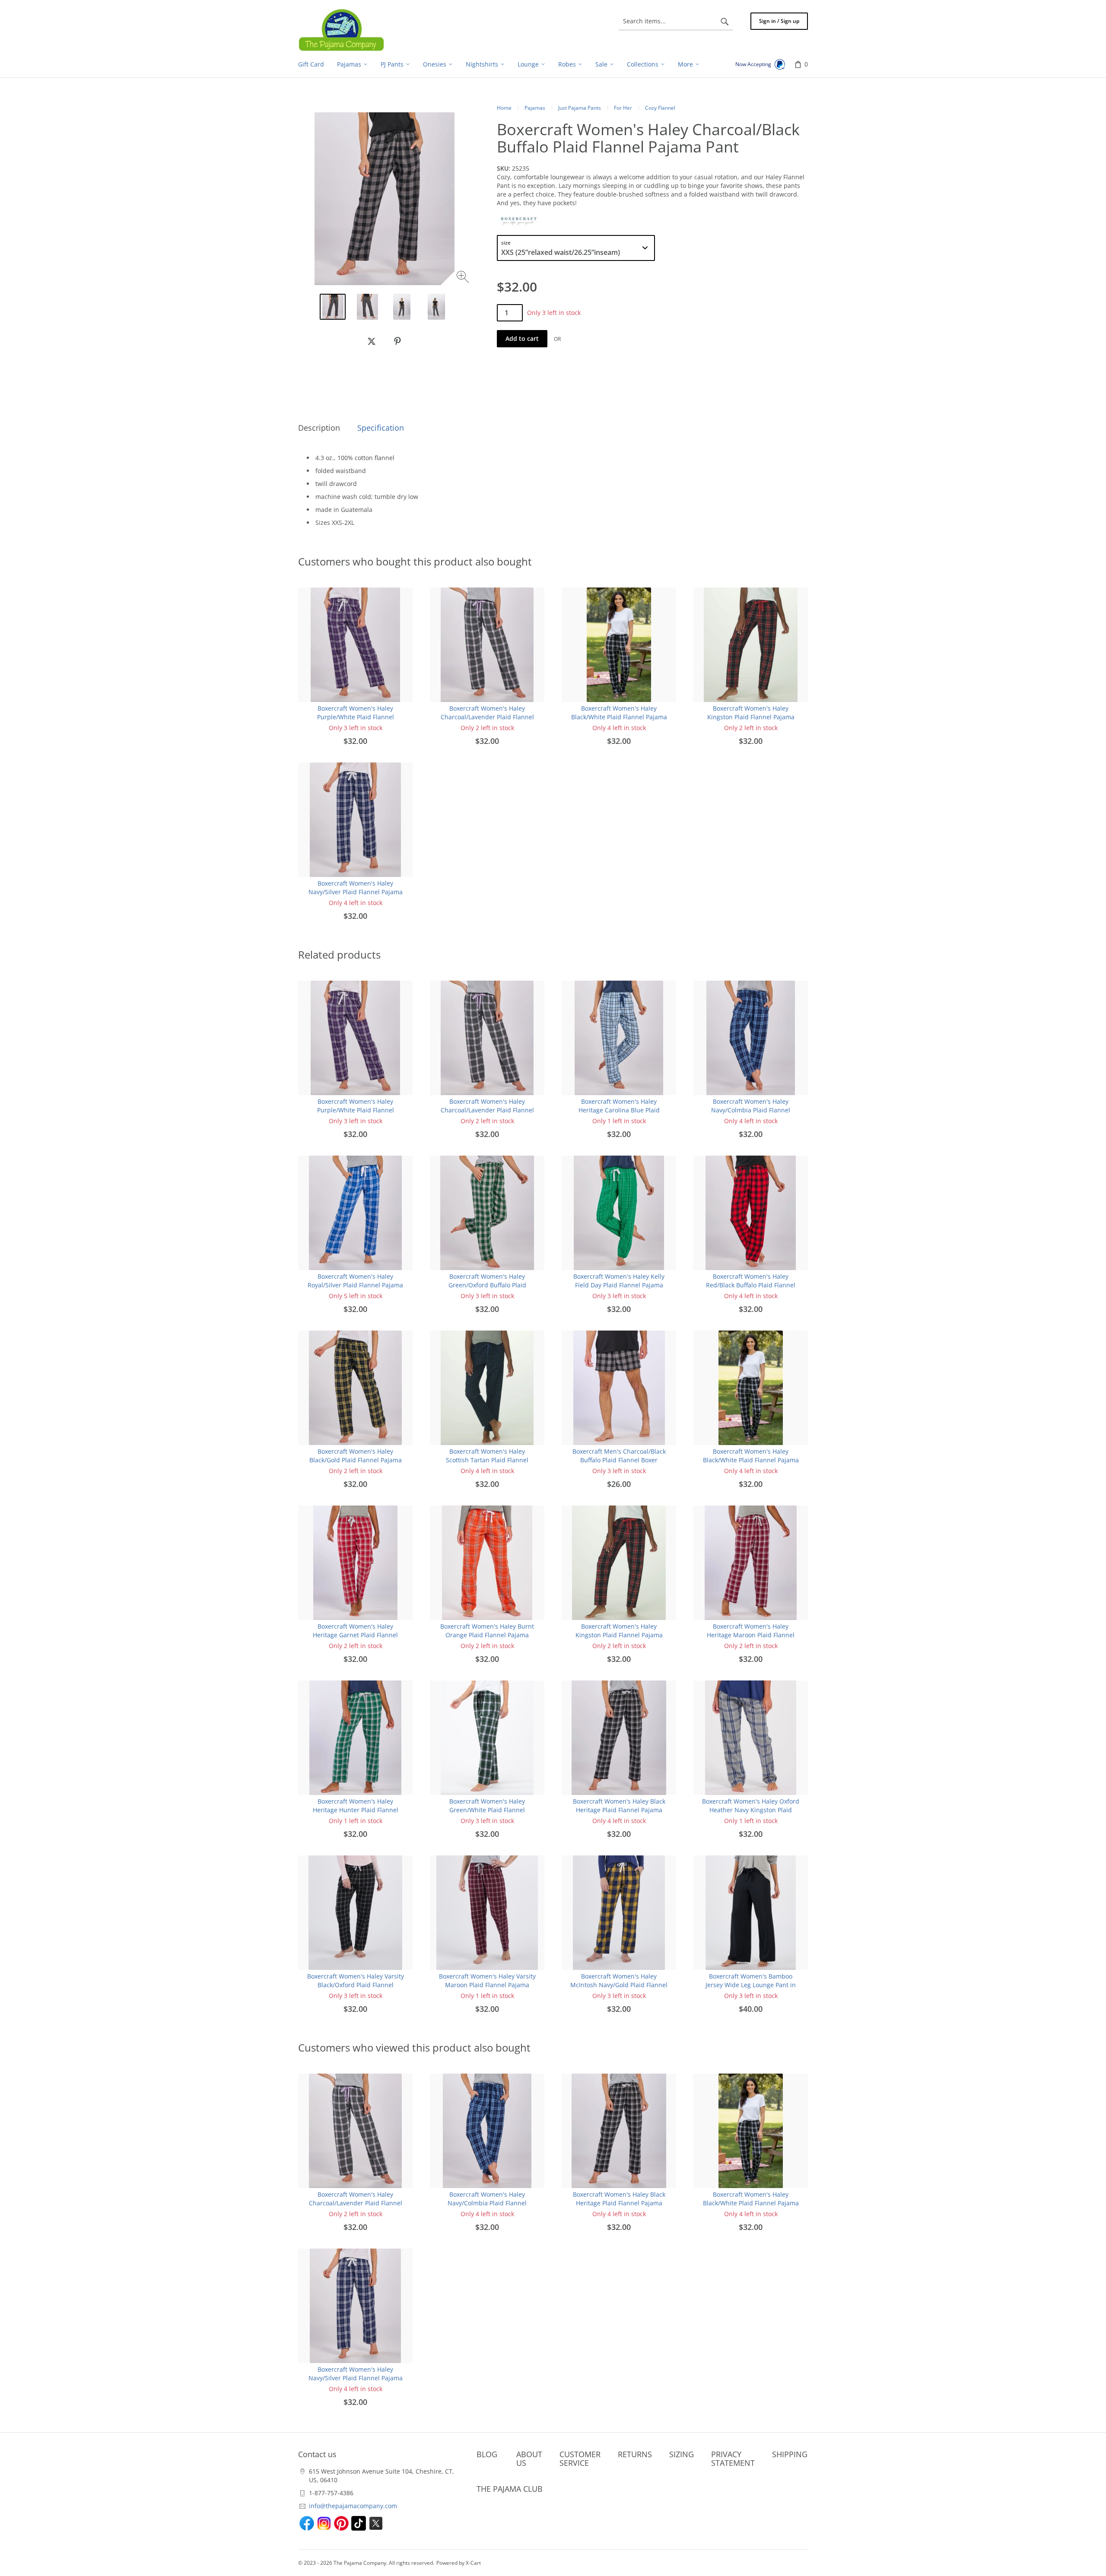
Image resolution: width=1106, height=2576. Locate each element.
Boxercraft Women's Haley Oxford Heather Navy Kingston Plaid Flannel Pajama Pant (751, 1810)
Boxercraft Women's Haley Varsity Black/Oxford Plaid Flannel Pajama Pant (356, 1985)
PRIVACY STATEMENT (733, 2458)
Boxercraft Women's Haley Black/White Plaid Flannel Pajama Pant (619, 717)
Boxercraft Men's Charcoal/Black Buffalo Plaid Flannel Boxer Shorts (619, 1460)
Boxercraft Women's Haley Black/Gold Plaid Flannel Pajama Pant (356, 1460)
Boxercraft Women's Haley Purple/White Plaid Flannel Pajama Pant (356, 717)
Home (504, 108)
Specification (381, 428)
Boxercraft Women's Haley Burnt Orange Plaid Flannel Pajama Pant (487, 1635)
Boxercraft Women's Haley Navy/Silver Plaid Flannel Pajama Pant (356, 892)
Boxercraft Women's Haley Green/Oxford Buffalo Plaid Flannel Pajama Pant (487, 1285)
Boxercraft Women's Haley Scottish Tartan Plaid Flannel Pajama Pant (487, 1460)
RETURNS (635, 2454)
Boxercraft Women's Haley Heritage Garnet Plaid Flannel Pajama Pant (355, 1635)
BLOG (487, 2454)
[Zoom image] (464, 278)
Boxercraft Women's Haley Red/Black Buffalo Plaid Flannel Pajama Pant (751, 1285)
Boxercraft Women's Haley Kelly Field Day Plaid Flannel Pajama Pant (619, 1285)
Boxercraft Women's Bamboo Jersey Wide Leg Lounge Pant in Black (751, 1985)
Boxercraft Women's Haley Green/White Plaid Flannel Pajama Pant (487, 1810)
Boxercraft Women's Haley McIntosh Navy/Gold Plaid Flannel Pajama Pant (619, 1985)
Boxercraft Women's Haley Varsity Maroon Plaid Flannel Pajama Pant (487, 1985)
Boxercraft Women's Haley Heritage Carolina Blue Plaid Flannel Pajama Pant (619, 1110)
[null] (372, 341)
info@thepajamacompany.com (353, 2506)
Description (319, 428)
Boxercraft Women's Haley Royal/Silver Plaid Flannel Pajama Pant (355, 1285)
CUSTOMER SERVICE (580, 2458)
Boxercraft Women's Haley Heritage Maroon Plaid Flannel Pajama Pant (751, 1635)
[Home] (341, 30)
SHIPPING (790, 2454)
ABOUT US (529, 2458)
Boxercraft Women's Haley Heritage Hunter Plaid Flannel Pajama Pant (356, 1810)
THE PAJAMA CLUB (510, 2489)
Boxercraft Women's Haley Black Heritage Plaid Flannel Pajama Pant (619, 1810)
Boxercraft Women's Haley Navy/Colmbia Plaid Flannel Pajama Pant (751, 1110)
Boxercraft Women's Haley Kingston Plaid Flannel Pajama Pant (751, 717)
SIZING (682, 2454)
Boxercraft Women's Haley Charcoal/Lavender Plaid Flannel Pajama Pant (487, 717)
